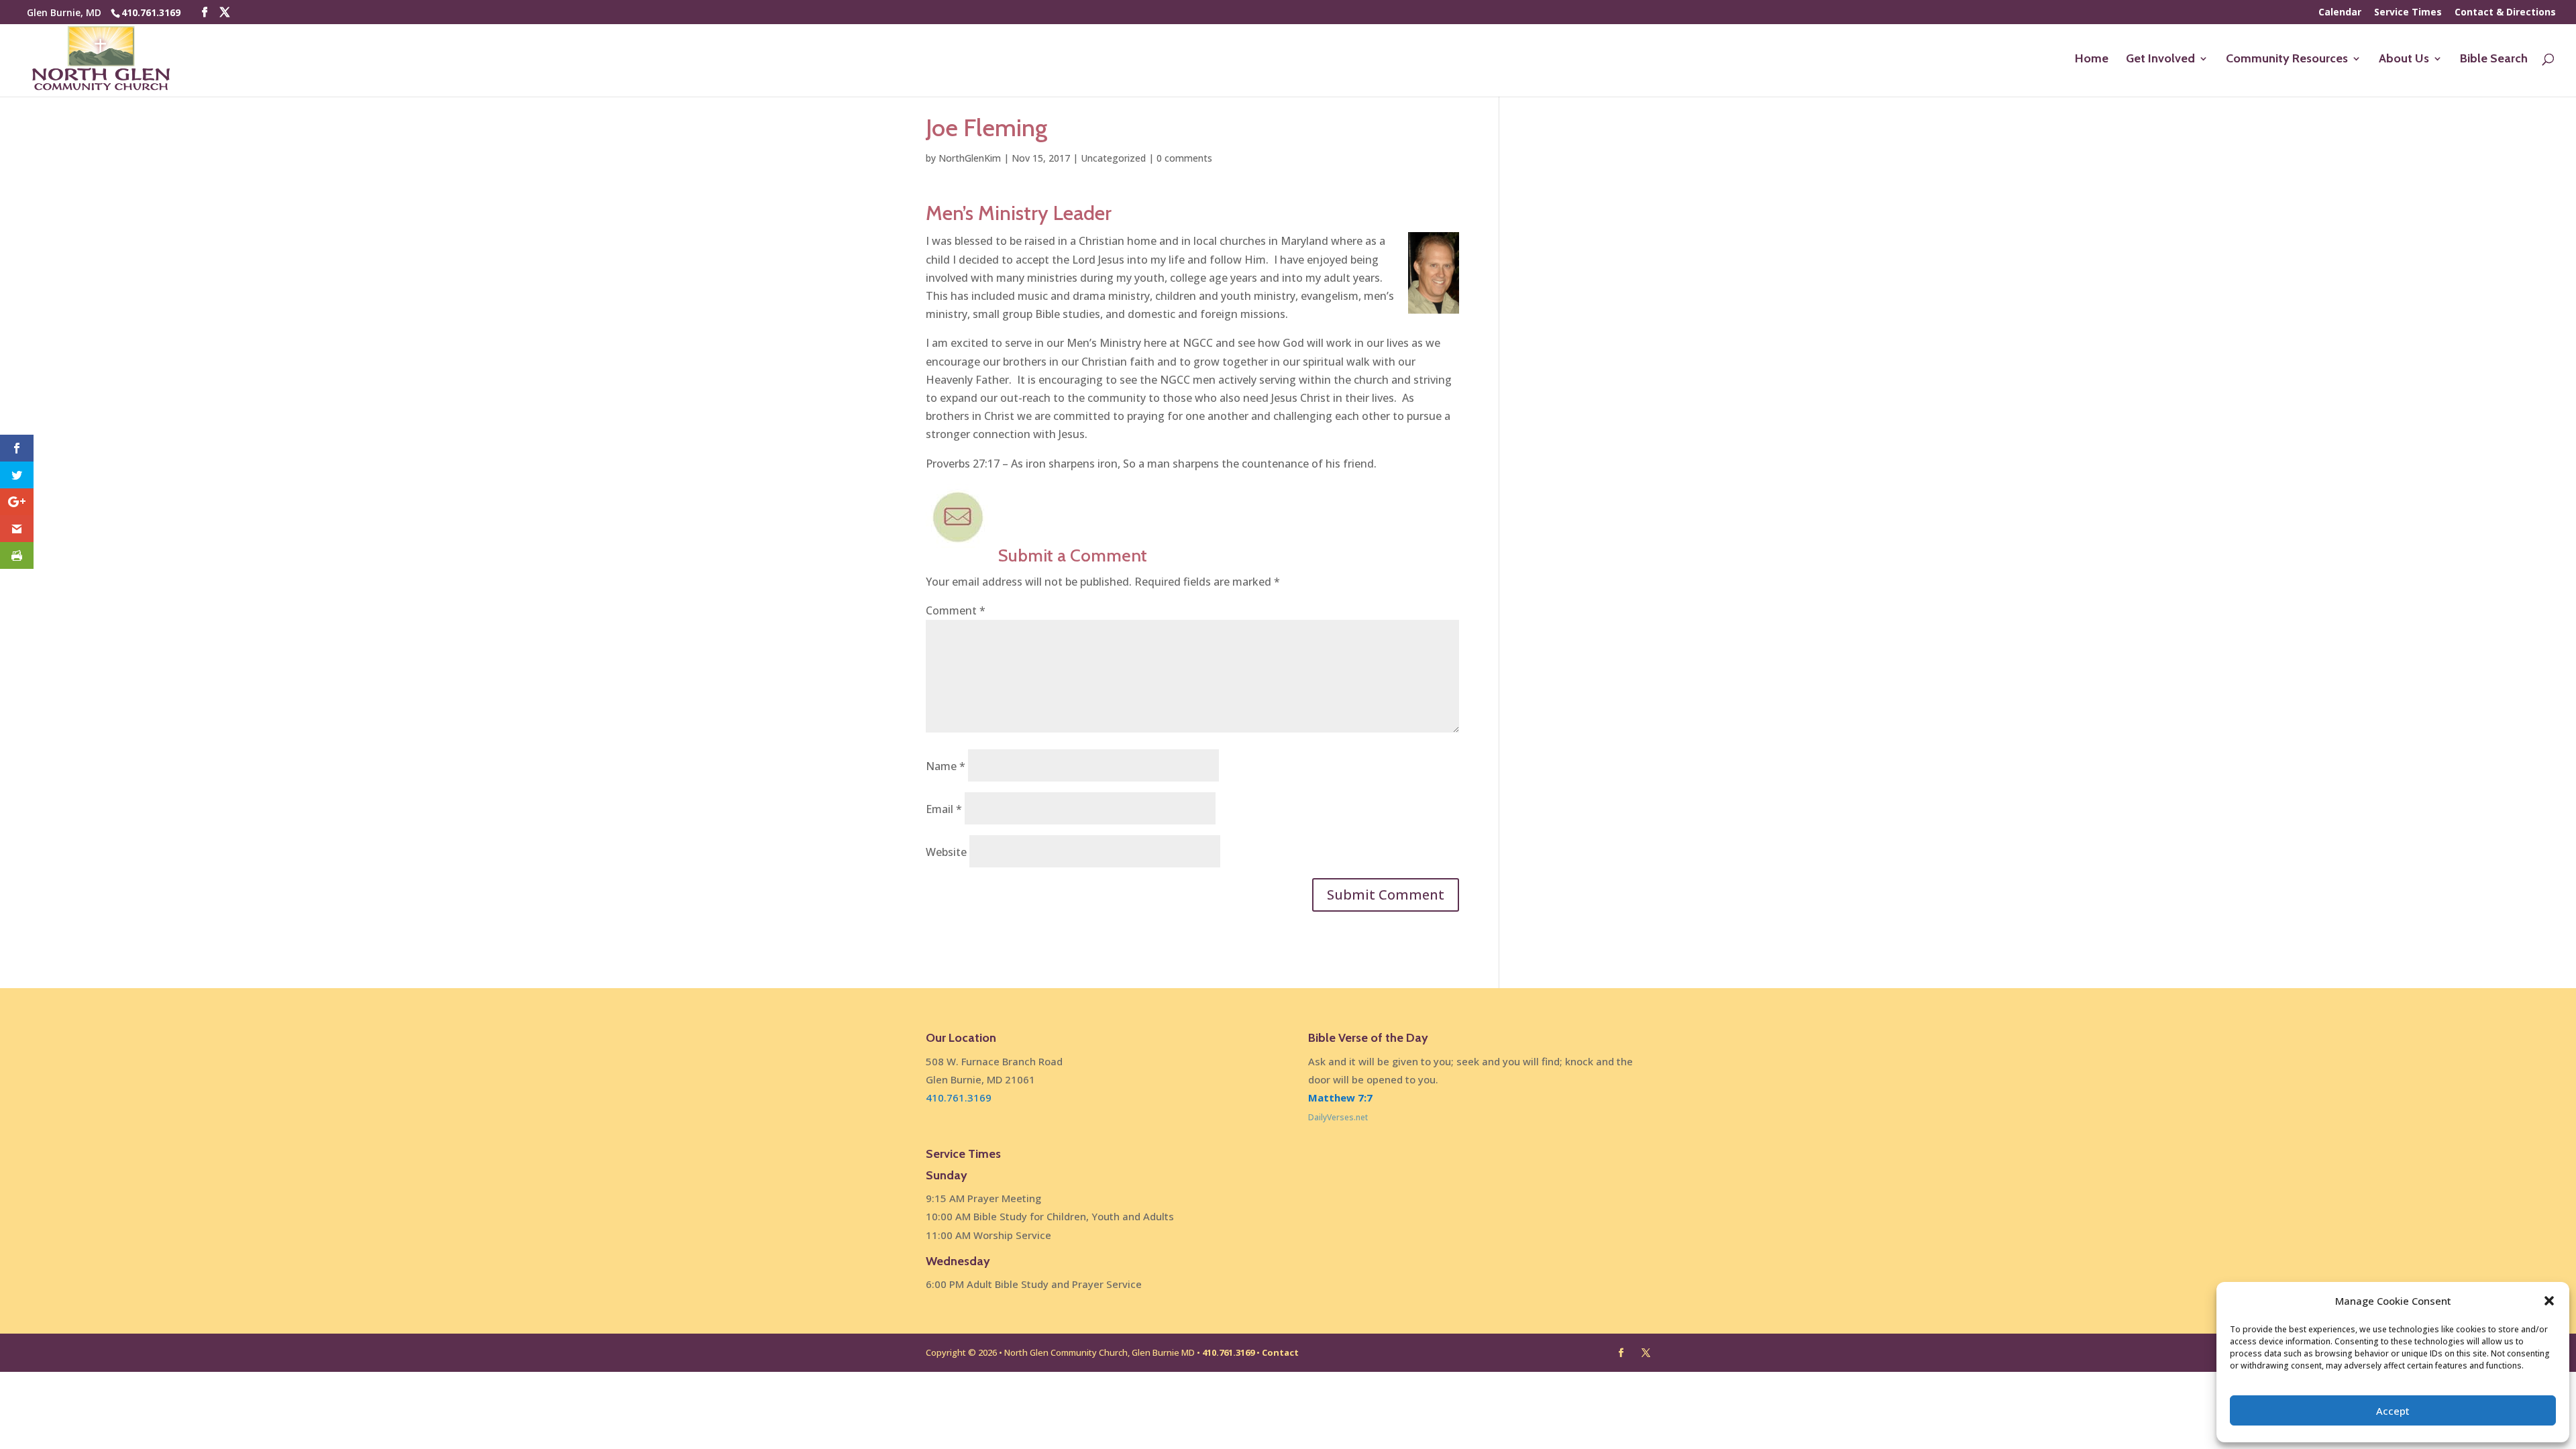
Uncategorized (1113, 158)
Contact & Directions (2505, 13)
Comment (956, 610)
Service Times (2408, 13)
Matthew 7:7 (1340, 1097)
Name (946, 766)
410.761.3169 (151, 12)
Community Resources (2287, 60)
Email (944, 809)
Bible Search (2494, 60)
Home (2092, 60)
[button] (2549, 1301)
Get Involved (2160, 60)
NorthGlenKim (970, 158)
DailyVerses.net (1338, 1117)
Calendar (2340, 13)
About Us (2404, 60)
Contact (1280, 1352)
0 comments (1184, 158)
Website (946, 852)
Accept (2393, 1411)
